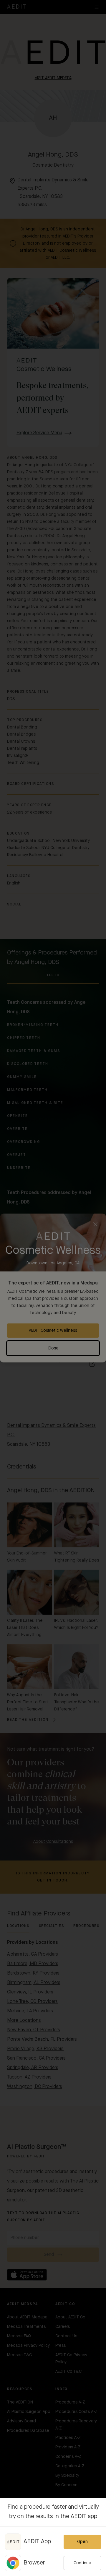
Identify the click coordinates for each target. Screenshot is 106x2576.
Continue (82, 2563)
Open (82, 2542)
